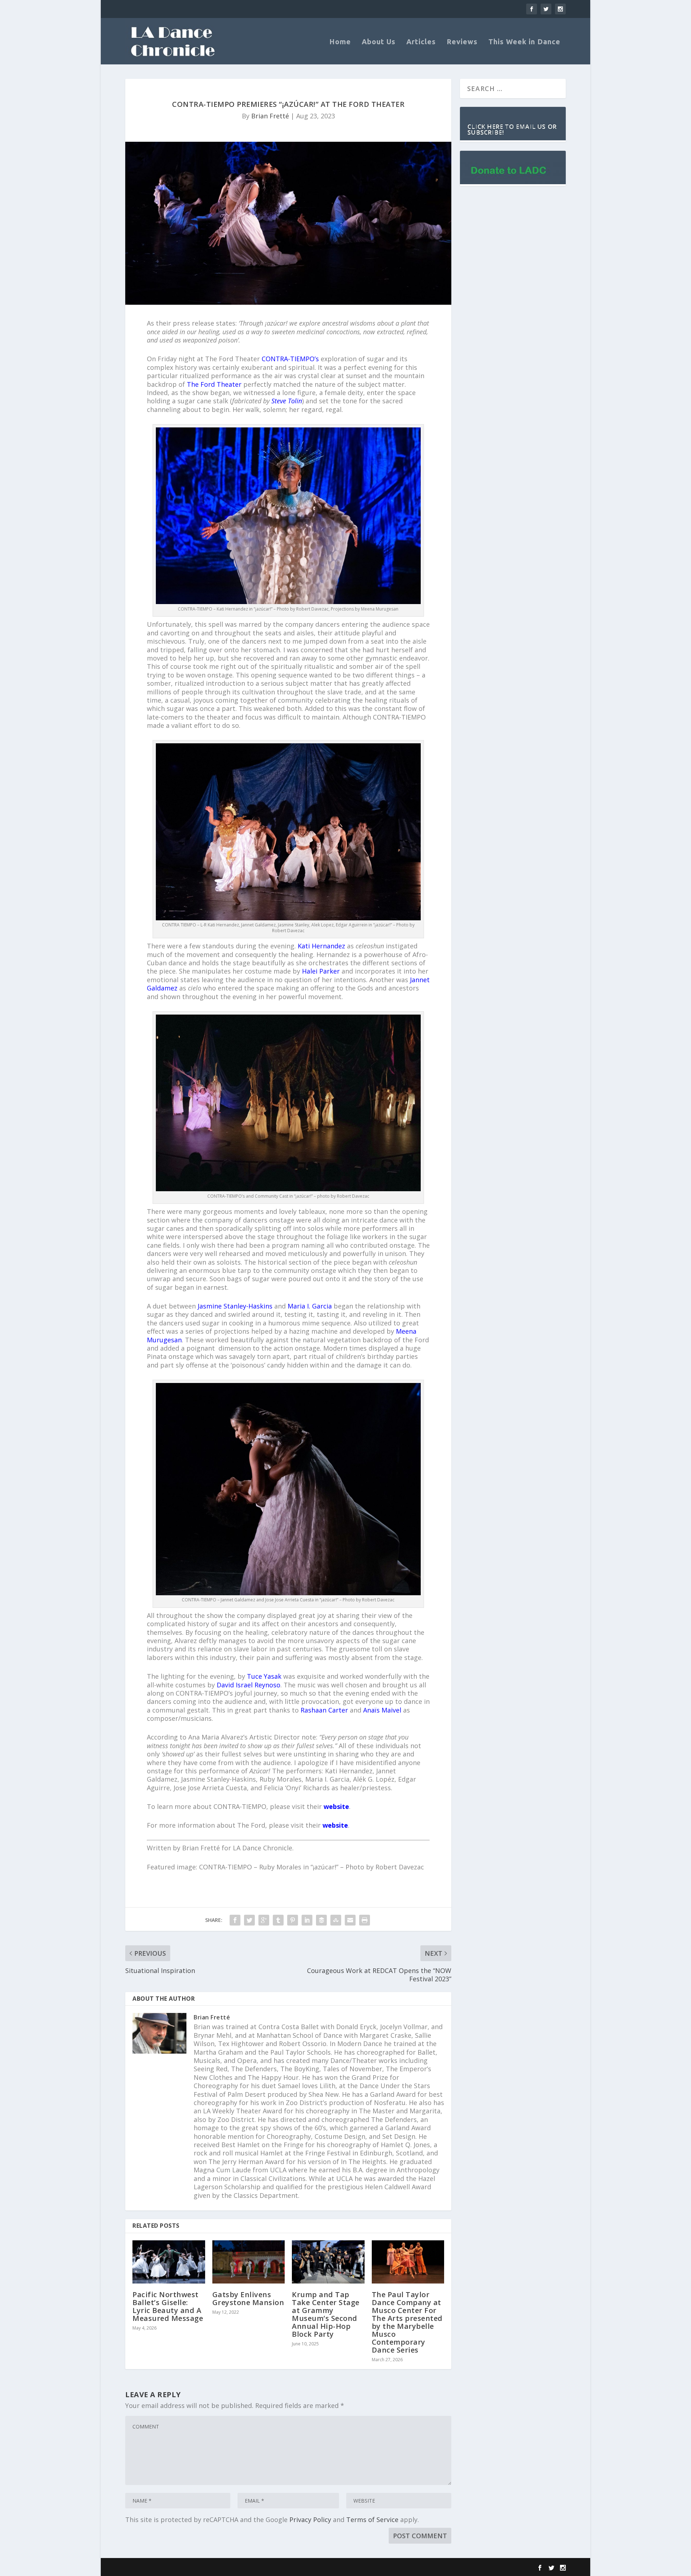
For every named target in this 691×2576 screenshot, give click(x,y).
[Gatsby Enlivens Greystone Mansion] (249, 2262)
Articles (421, 42)
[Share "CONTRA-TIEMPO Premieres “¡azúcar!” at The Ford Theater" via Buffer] (321, 1920)
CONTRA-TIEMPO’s (290, 359)
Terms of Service (372, 2520)
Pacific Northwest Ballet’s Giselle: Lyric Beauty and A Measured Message (168, 2306)
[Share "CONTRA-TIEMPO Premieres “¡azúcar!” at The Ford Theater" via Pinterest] (293, 1920)
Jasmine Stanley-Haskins (235, 1306)
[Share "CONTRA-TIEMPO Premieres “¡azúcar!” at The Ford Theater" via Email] (350, 1920)
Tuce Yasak (264, 1676)
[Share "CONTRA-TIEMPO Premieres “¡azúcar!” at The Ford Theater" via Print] (365, 1920)
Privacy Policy (310, 2520)
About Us (379, 42)
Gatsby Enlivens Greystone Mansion (248, 2298)
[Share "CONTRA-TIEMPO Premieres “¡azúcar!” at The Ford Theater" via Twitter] (249, 1920)
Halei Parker (321, 971)
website (335, 1825)
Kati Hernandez (321, 946)
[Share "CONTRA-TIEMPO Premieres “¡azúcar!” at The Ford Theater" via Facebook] (235, 1920)
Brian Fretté (270, 116)
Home (340, 42)
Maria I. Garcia (310, 1306)
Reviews (462, 42)
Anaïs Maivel (382, 1710)
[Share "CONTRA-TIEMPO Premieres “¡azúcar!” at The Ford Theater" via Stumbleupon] (336, 1920)
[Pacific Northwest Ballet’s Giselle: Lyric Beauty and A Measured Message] (169, 2262)
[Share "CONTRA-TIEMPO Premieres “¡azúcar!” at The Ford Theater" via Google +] (264, 1920)
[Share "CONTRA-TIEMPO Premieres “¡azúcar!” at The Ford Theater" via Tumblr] (278, 1920)
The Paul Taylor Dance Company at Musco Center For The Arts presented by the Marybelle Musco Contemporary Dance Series (407, 2322)
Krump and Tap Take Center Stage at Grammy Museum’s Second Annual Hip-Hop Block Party (326, 2314)
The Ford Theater (214, 384)
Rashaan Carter (324, 1710)
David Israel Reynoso (249, 1685)
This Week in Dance (524, 42)
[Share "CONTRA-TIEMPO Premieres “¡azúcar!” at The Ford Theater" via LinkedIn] (307, 1920)
